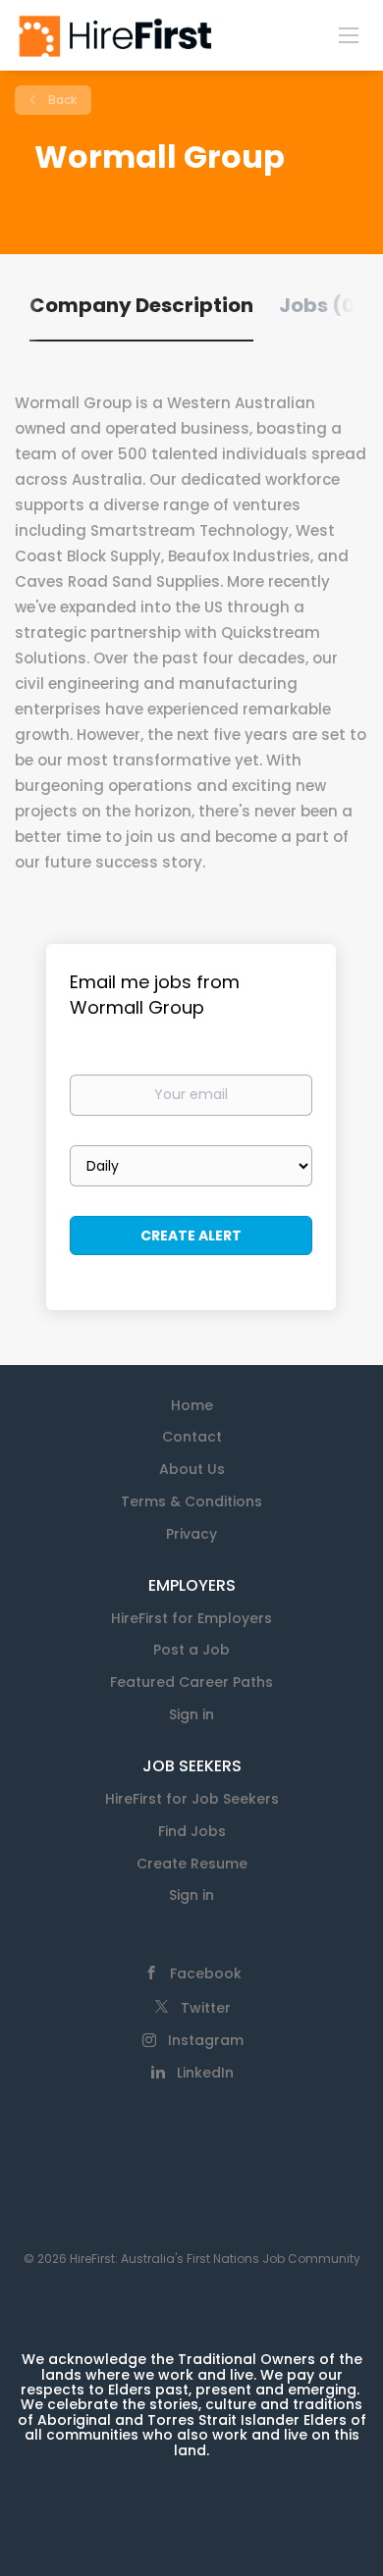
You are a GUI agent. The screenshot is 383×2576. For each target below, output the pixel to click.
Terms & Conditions (191, 1501)
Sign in (191, 1714)
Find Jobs (192, 1831)
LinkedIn (205, 2073)
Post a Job (191, 1650)
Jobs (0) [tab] (322, 305)
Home (192, 1405)
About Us (192, 1469)
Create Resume (192, 1864)
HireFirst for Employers (191, 1618)
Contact (192, 1437)
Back (61, 100)
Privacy (191, 1534)
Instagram (206, 2040)
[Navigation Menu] (349, 34)
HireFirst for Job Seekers (192, 1799)
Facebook (206, 1973)
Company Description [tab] (141, 305)
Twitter (206, 2008)
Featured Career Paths (191, 1682)
